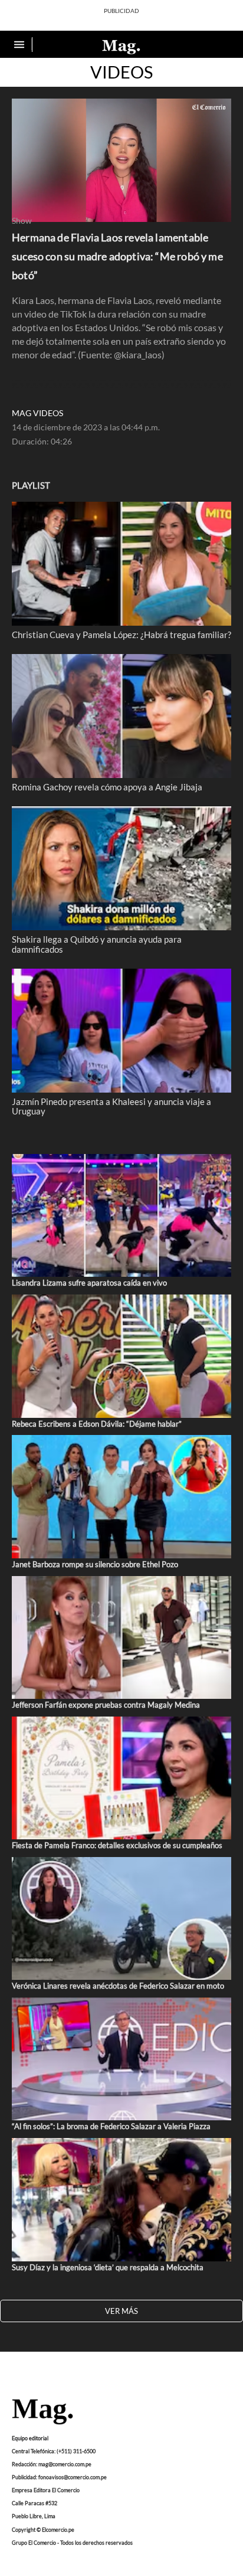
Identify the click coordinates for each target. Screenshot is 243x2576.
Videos (121, 72)
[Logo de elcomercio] (121, 46)
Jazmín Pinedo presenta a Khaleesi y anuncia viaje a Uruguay (111, 1106)
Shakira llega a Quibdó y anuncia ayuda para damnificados (97, 944)
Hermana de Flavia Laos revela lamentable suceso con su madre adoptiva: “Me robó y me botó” (117, 256)
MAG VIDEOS (37, 413)
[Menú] (21, 45)
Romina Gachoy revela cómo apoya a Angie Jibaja (107, 787)
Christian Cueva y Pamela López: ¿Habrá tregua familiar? (121, 635)
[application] (121, 160)
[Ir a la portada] (42, 2412)
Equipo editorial (30, 2438)
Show (22, 221)
